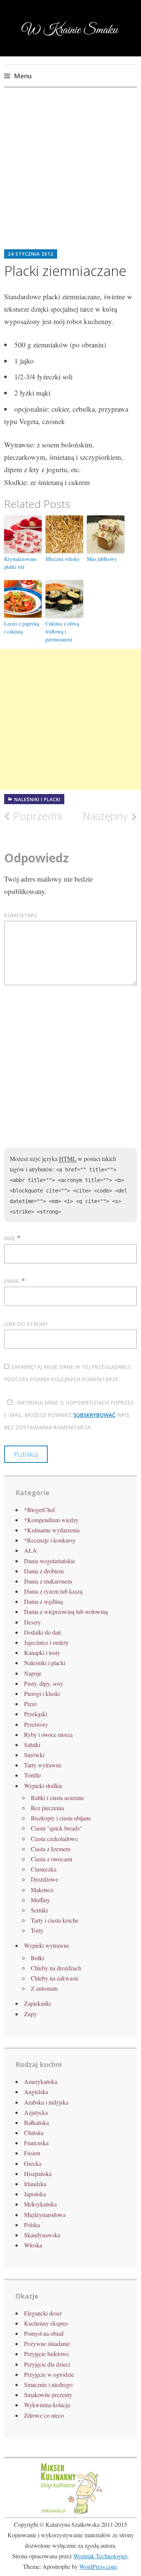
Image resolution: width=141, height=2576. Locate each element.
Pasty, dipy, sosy (44, 1683)
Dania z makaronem (48, 1581)
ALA (30, 1550)
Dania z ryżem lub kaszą (53, 1591)
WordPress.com (98, 2566)
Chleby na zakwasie (55, 1978)
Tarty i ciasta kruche (55, 1920)
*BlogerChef (39, 1510)
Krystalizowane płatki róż (20, 563)
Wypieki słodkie (43, 1786)
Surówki (34, 1755)
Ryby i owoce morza (48, 1734)
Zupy (30, 2014)
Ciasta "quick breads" (57, 1828)
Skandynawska (42, 2235)
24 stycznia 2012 (31, 254)
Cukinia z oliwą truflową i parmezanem (62, 631)
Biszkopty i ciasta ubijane (61, 1818)
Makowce (42, 1890)
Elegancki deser (43, 2313)
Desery (33, 1622)
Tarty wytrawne (43, 1765)
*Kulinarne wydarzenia (52, 1530)
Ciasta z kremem (51, 1849)
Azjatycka (36, 2112)
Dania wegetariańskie (50, 1561)
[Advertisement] (70, 174)
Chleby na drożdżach (56, 1968)
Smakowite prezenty (48, 2395)
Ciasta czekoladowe (54, 1839)
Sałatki (32, 1745)
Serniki (39, 1910)
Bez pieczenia (47, 1808)
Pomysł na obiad (44, 2333)
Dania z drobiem (44, 1571)
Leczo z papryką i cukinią (22, 627)
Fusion (32, 2153)
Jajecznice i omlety (46, 1642)
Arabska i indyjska (46, 2102)
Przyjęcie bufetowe (46, 2354)
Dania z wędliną (43, 1601)
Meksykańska (40, 2204)
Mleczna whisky (63, 559)
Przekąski (36, 1714)
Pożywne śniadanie (47, 2343)
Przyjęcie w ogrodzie (49, 2374)
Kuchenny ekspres (46, 2323)
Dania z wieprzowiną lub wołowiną (66, 1612)
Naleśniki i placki (37, 799)
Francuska (36, 2143)
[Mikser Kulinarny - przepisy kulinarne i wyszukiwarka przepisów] (71, 2513)
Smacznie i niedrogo (48, 2384)
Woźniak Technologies (100, 2556)
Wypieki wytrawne (47, 1945)
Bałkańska (36, 2122)
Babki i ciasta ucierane (58, 1798)
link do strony (26, 1324)
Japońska (35, 2194)
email (12, 1281)
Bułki (37, 1958)
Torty (37, 1930)
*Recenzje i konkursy (50, 1540)
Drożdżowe (45, 1879)
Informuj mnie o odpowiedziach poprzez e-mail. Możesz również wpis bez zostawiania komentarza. (69, 1415)
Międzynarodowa (45, 2215)
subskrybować (94, 1415)
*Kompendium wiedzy (51, 1520)
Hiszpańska (38, 2174)
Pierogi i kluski (42, 1693)
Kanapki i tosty (42, 1652)
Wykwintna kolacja (47, 2405)
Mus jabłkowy (102, 559)
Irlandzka (35, 2184)
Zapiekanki (37, 2003)
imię (10, 1238)
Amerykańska (41, 2081)
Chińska (34, 2133)
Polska (32, 2225)
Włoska (33, 2245)
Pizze (30, 1704)
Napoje (33, 1673)
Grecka (33, 2163)
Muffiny (40, 1900)
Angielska (36, 2092)
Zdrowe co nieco (44, 2415)
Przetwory (36, 1724)
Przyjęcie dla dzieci (47, 2364)
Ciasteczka (44, 1869)
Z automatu (44, 1988)
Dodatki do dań (42, 1632)
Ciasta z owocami (52, 1859)
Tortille (33, 1775)
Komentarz (21, 915)
